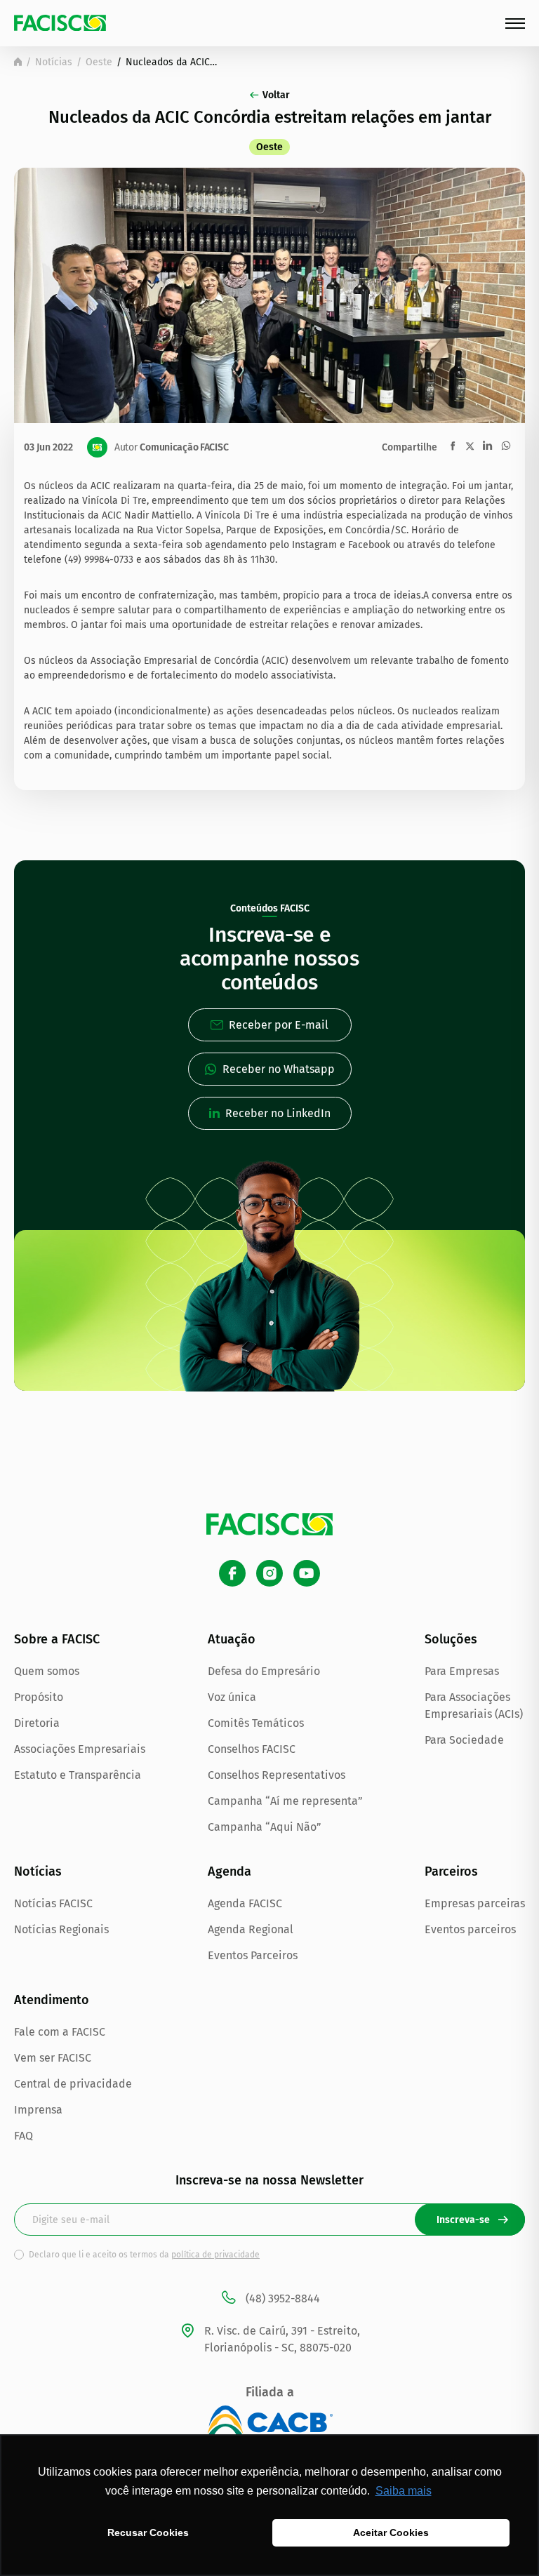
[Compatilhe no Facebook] (453, 446)
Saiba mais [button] (404, 2491)
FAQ (24, 2136)
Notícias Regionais (61, 1929)
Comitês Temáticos (256, 1723)
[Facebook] (232, 1573)
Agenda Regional (251, 1929)
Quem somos (47, 1671)
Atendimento (52, 2000)
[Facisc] (60, 23)
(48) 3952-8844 (283, 2298)
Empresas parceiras (475, 1903)
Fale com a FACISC (60, 2032)
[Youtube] (307, 1573)
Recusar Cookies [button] (148, 2532)
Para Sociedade (464, 1740)
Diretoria (37, 1723)
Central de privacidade (73, 2084)
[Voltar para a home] (18, 62)
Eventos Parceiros (253, 1955)
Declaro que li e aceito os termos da (144, 2255)
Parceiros (451, 1871)
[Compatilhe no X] (470, 446)
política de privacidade (215, 2255)
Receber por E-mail (279, 1025)
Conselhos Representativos (277, 1775)
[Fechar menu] (515, 24)
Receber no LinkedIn (278, 1113)
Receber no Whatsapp (279, 1069)
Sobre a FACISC (57, 1639)
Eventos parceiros (470, 1929)
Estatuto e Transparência (78, 1775)
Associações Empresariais (80, 1749)
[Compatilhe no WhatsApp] (506, 446)
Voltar (276, 95)
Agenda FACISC (245, 1903)
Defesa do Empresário (264, 1671)
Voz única (232, 1697)
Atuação (232, 1639)
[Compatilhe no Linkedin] (487, 446)
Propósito (39, 1697)
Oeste (99, 62)
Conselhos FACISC (252, 1749)
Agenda (229, 1871)
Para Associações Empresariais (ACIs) (474, 1706)
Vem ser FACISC (53, 2058)
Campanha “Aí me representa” (285, 1801)
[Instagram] (269, 1573)
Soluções (451, 1639)
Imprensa (38, 2110)
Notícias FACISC (53, 1903)
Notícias (54, 62)
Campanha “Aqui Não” (265, 1827)
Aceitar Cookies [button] (391, 2532)
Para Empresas (462, 1671)
